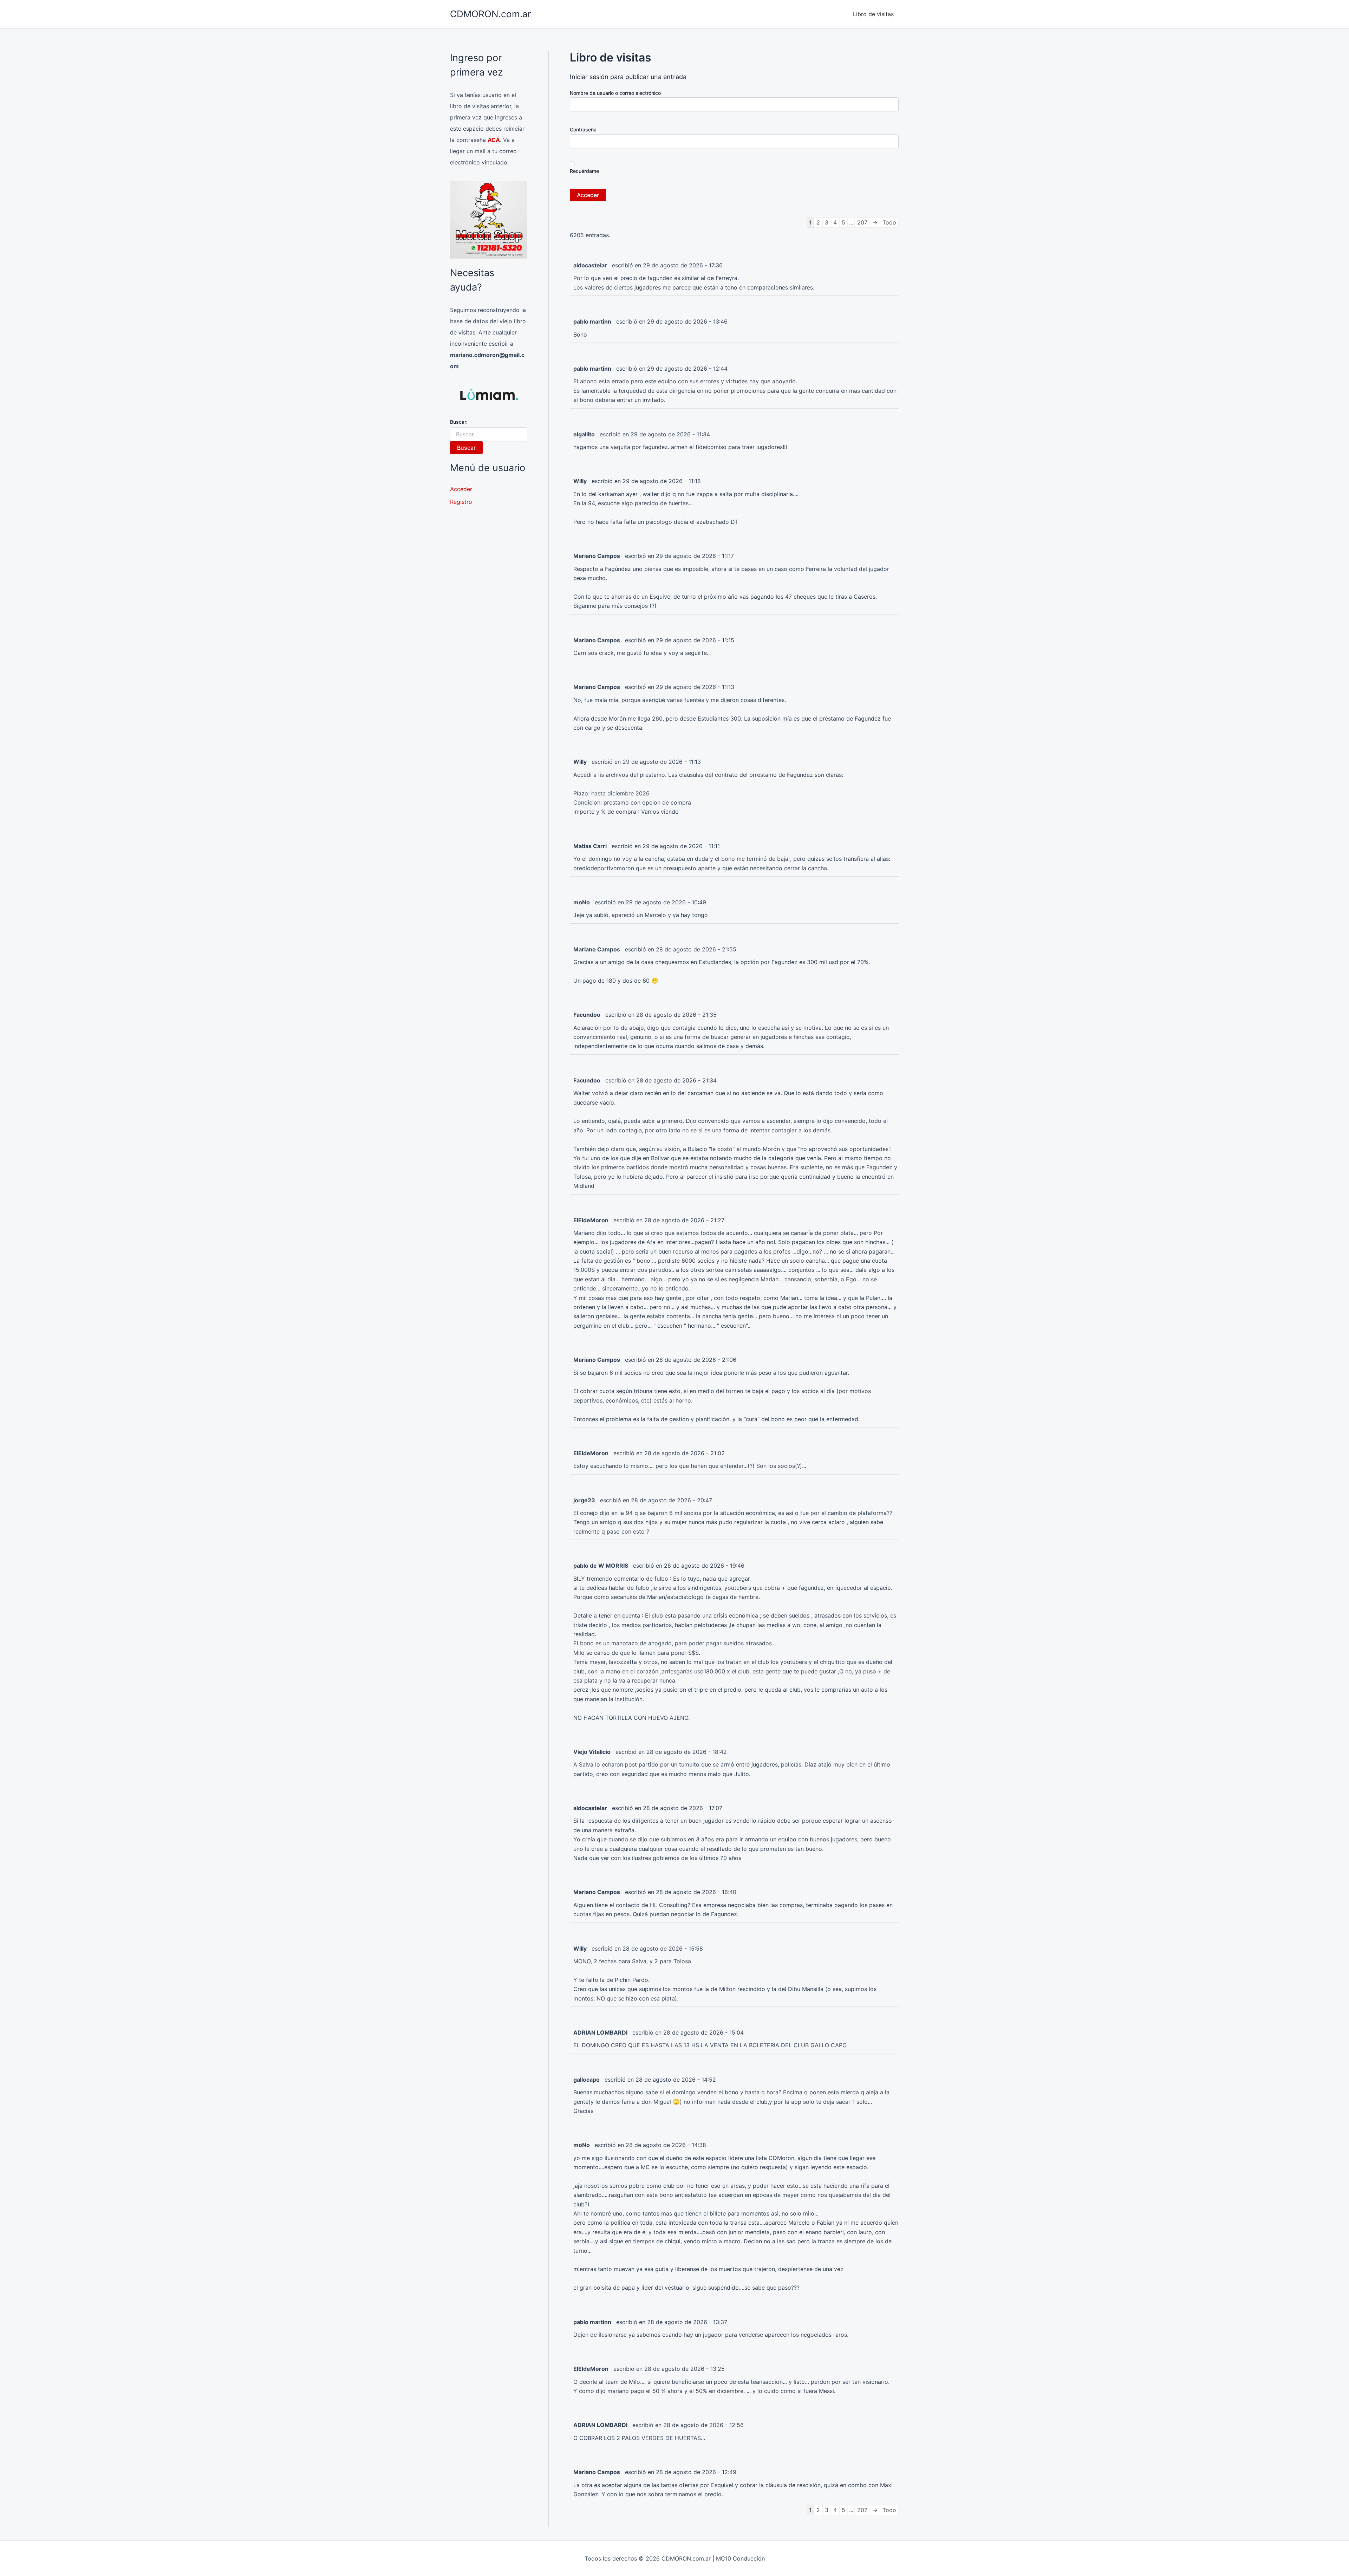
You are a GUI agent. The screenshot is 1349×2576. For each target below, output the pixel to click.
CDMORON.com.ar (491, 14)
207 (862, 222)
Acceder (461, 489)
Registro (461, 502)
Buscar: (459, 422)
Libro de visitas (873, 14)
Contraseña (583, 129)
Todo (889, 222)
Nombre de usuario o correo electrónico (615, 93)
